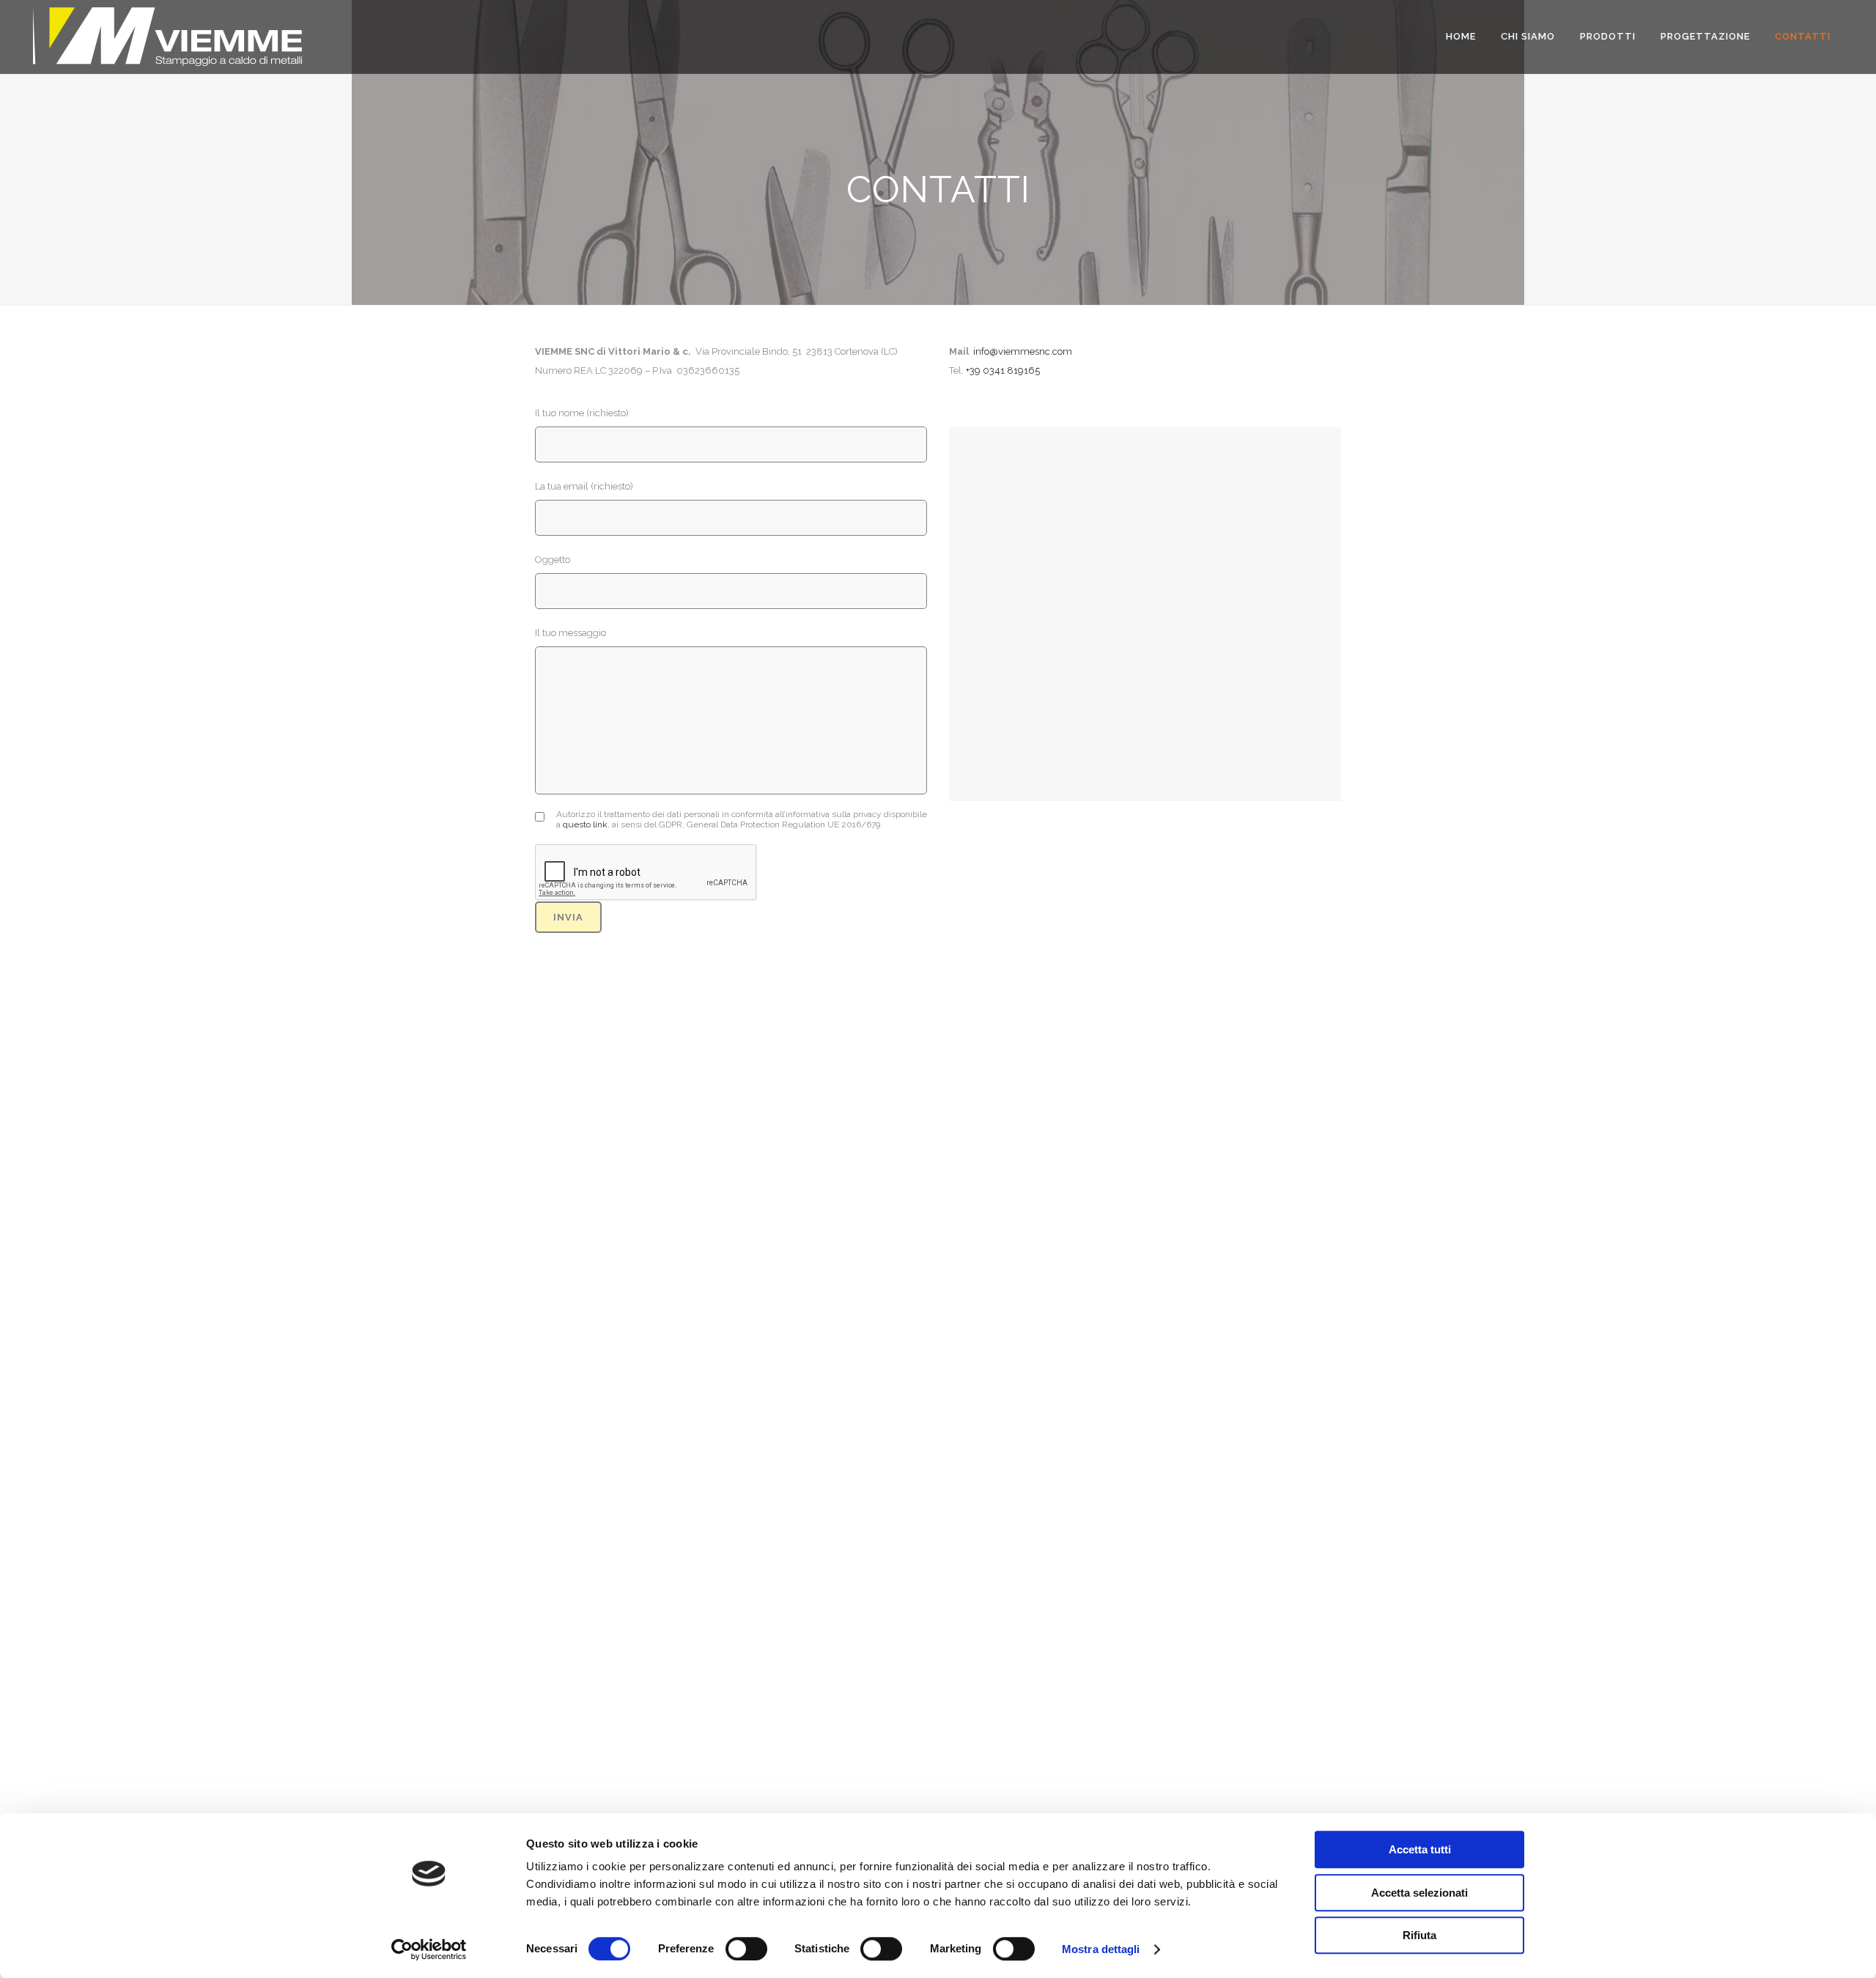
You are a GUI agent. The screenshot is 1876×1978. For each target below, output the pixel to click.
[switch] (746, 1949)
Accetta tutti (1420, 1849)
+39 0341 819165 (1003, 370)
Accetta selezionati (1419, 1893)
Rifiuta (1419, 1935)
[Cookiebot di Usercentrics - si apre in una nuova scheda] (429, 1949)
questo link (585, 824)
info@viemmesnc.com (1023, 351)
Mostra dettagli (1101, 1949)
